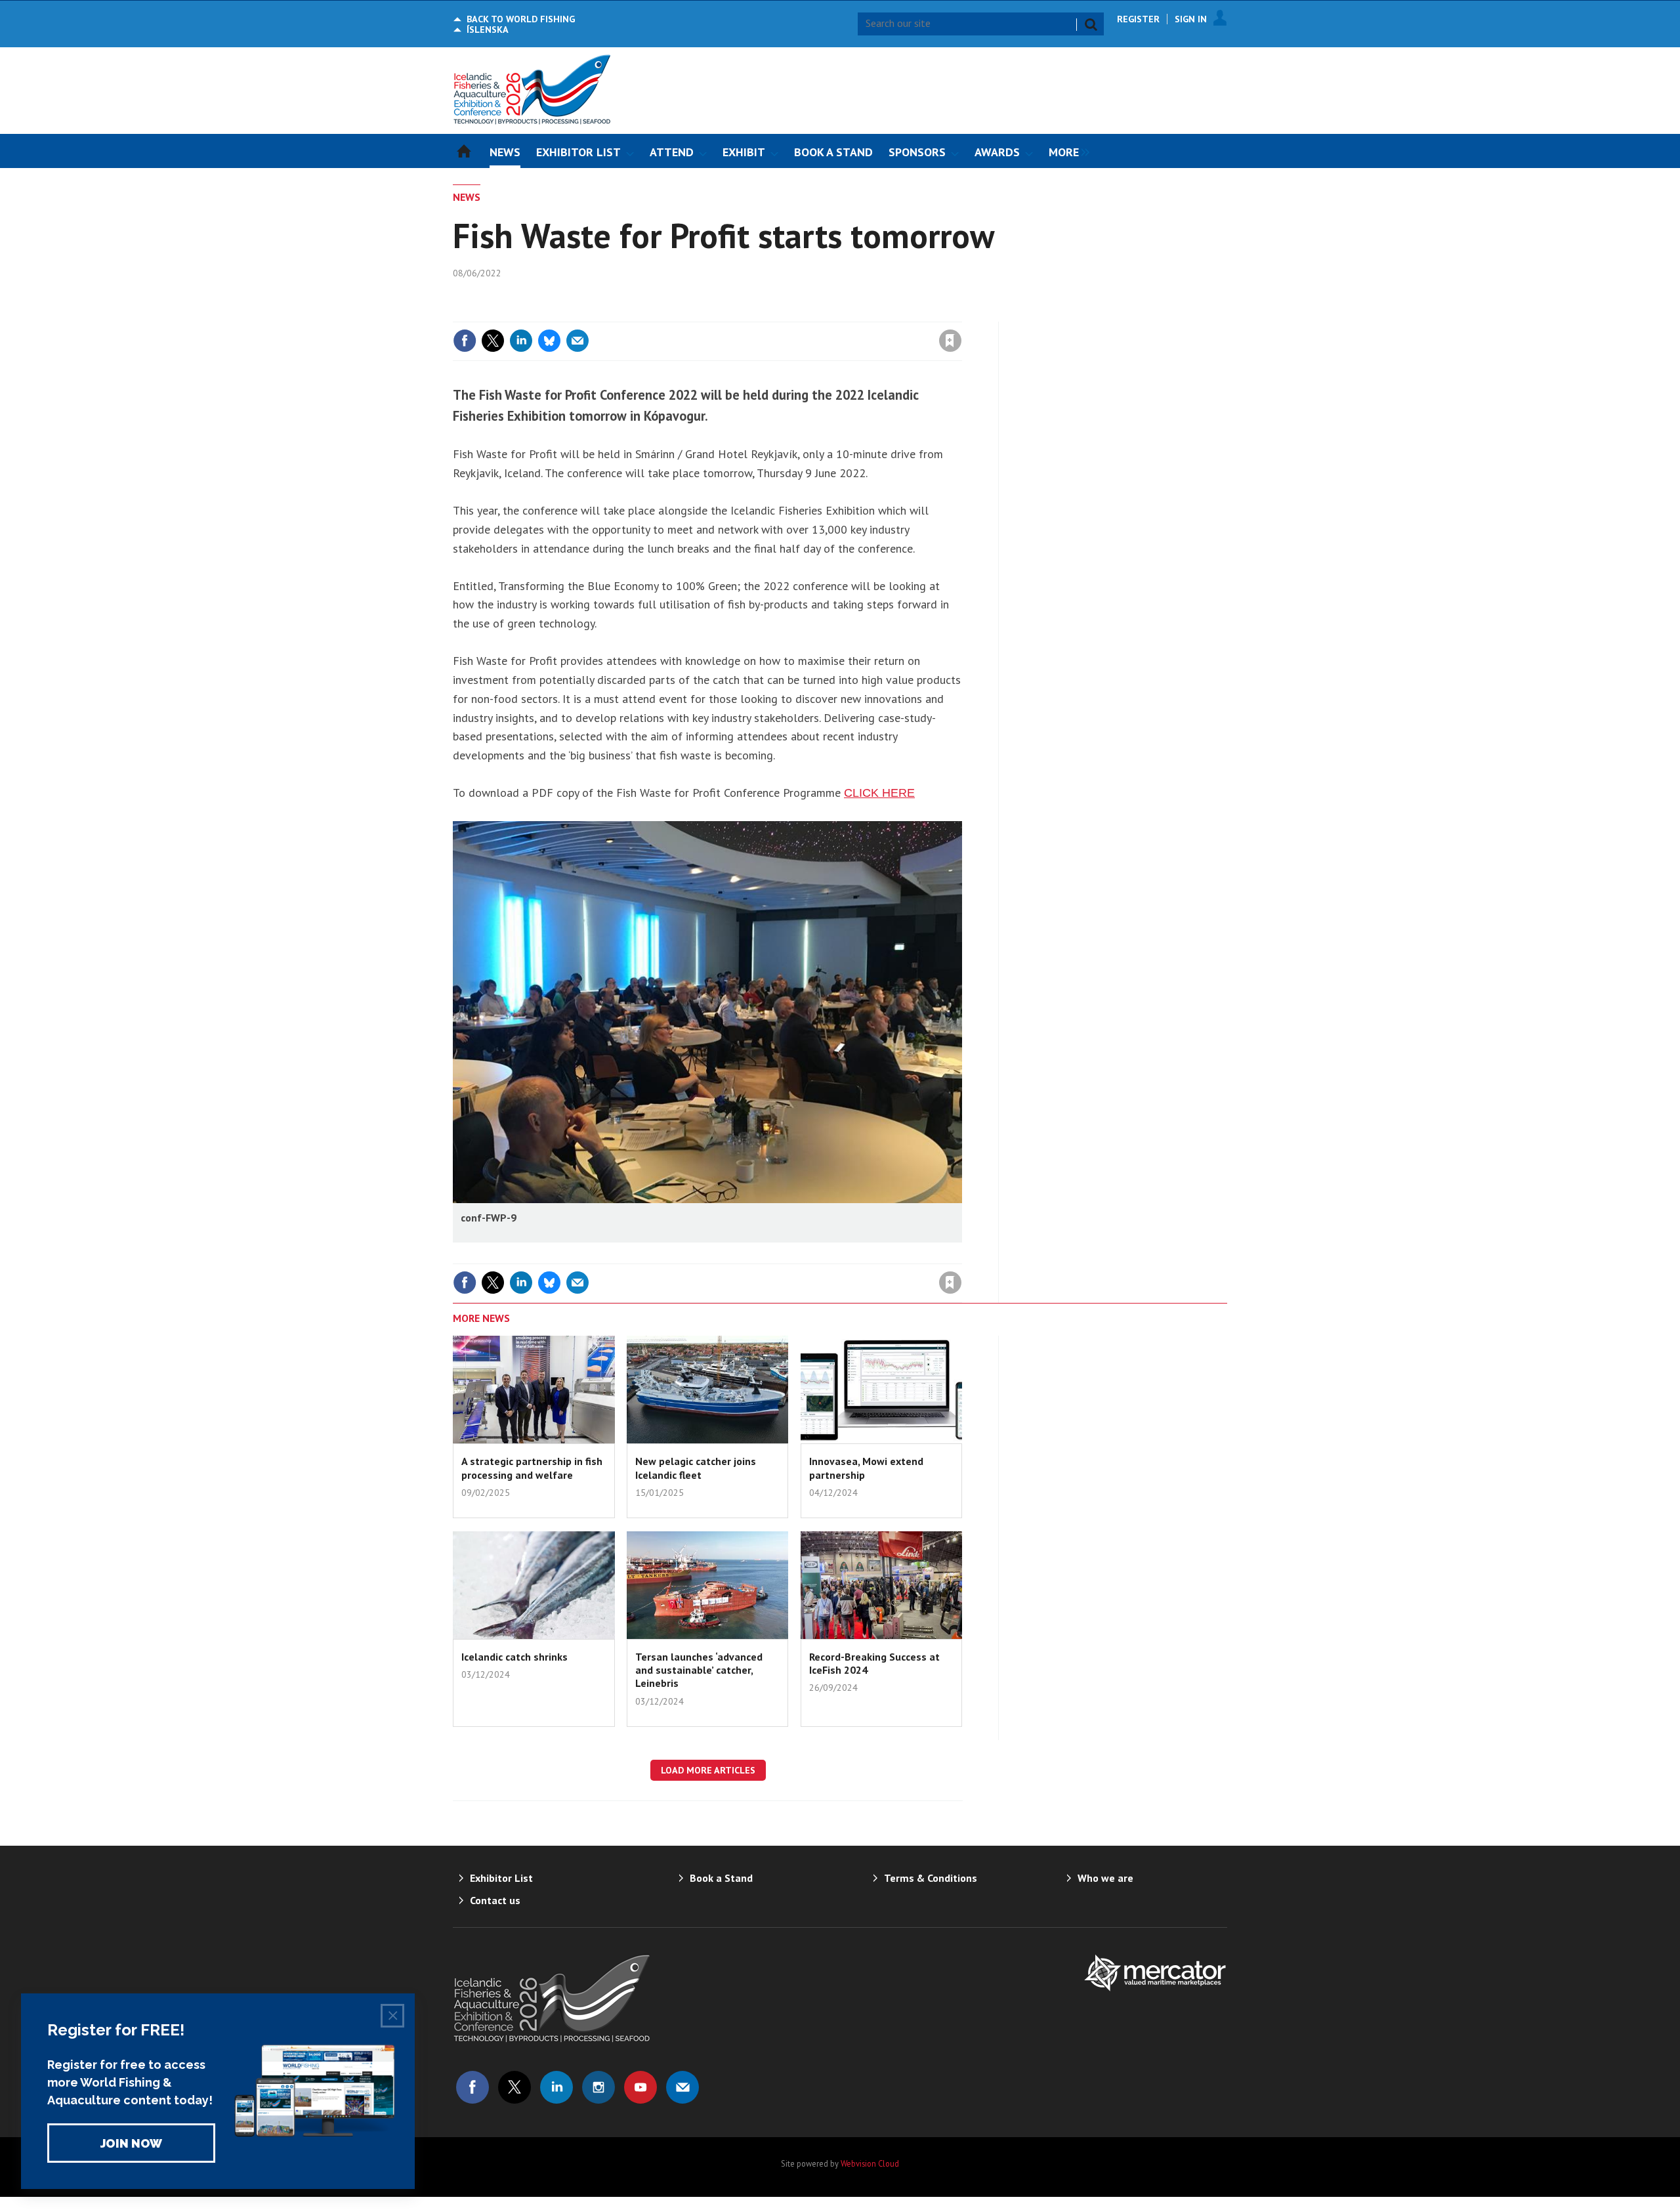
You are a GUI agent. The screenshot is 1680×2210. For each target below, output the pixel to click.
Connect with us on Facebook (472, 2087)
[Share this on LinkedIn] (521, 341)
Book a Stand (721, 1878)
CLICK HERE (879, 793)
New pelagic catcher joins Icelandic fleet (696, 1468)
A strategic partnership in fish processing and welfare (532, 1468)
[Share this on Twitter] (493, 341)
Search (1091, 24)
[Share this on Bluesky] (549, 341)
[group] (1066, 151)
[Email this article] (577, 341)
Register (1138, 19)
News (467, 197)
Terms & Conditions (931, 1878)
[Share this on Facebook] (465, 341)
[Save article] (950, 341)
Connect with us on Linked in (556, 2087)
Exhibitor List (501, 1878)
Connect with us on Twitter (514, 2087)
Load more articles (708, 1770)
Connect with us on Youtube (640, 2087)
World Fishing (521, 19)
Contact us (495, 1900)
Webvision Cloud (870, 2163)
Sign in (796, 314)
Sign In (1191, 19)
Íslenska (488, 30)
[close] (961, 314)
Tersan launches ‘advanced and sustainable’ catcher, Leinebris (699, 1670)
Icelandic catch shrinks (514, 1657)
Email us (682, 2087)
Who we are (1105, 1878)
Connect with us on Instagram (598, 2087)
